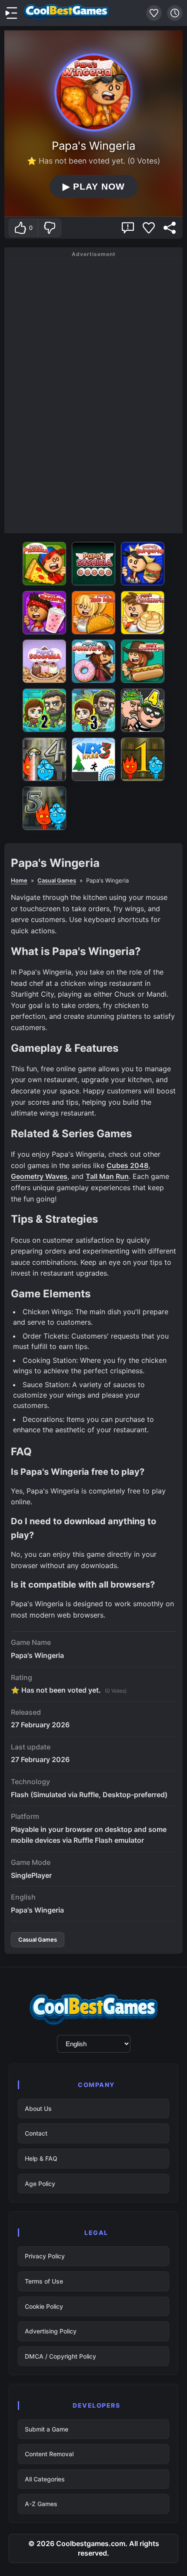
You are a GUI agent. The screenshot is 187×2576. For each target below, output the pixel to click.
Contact (36, 2133)
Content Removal (49, 2454)
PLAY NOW (94, 187)
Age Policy (40, 2184)
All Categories (45, 2479)
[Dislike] (49, 228)
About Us (38, 2108)
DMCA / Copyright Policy (60, 2356)
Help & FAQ (41, 2158)
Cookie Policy (44, 2306)
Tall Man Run (107, 1176)
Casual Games (57, 880)
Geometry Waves (39, 1176)
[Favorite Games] (154, 13)
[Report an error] (128, 228)
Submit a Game (47, 2429)
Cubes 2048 (127, 1165)
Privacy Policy (45, 2256)
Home (19, 880)
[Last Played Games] (175, 13)
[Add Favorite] (149, 228)
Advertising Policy (51, 2331)
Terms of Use (44, 2281)
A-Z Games (41, 2504)
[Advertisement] (93, 394)
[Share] (170, 228)
